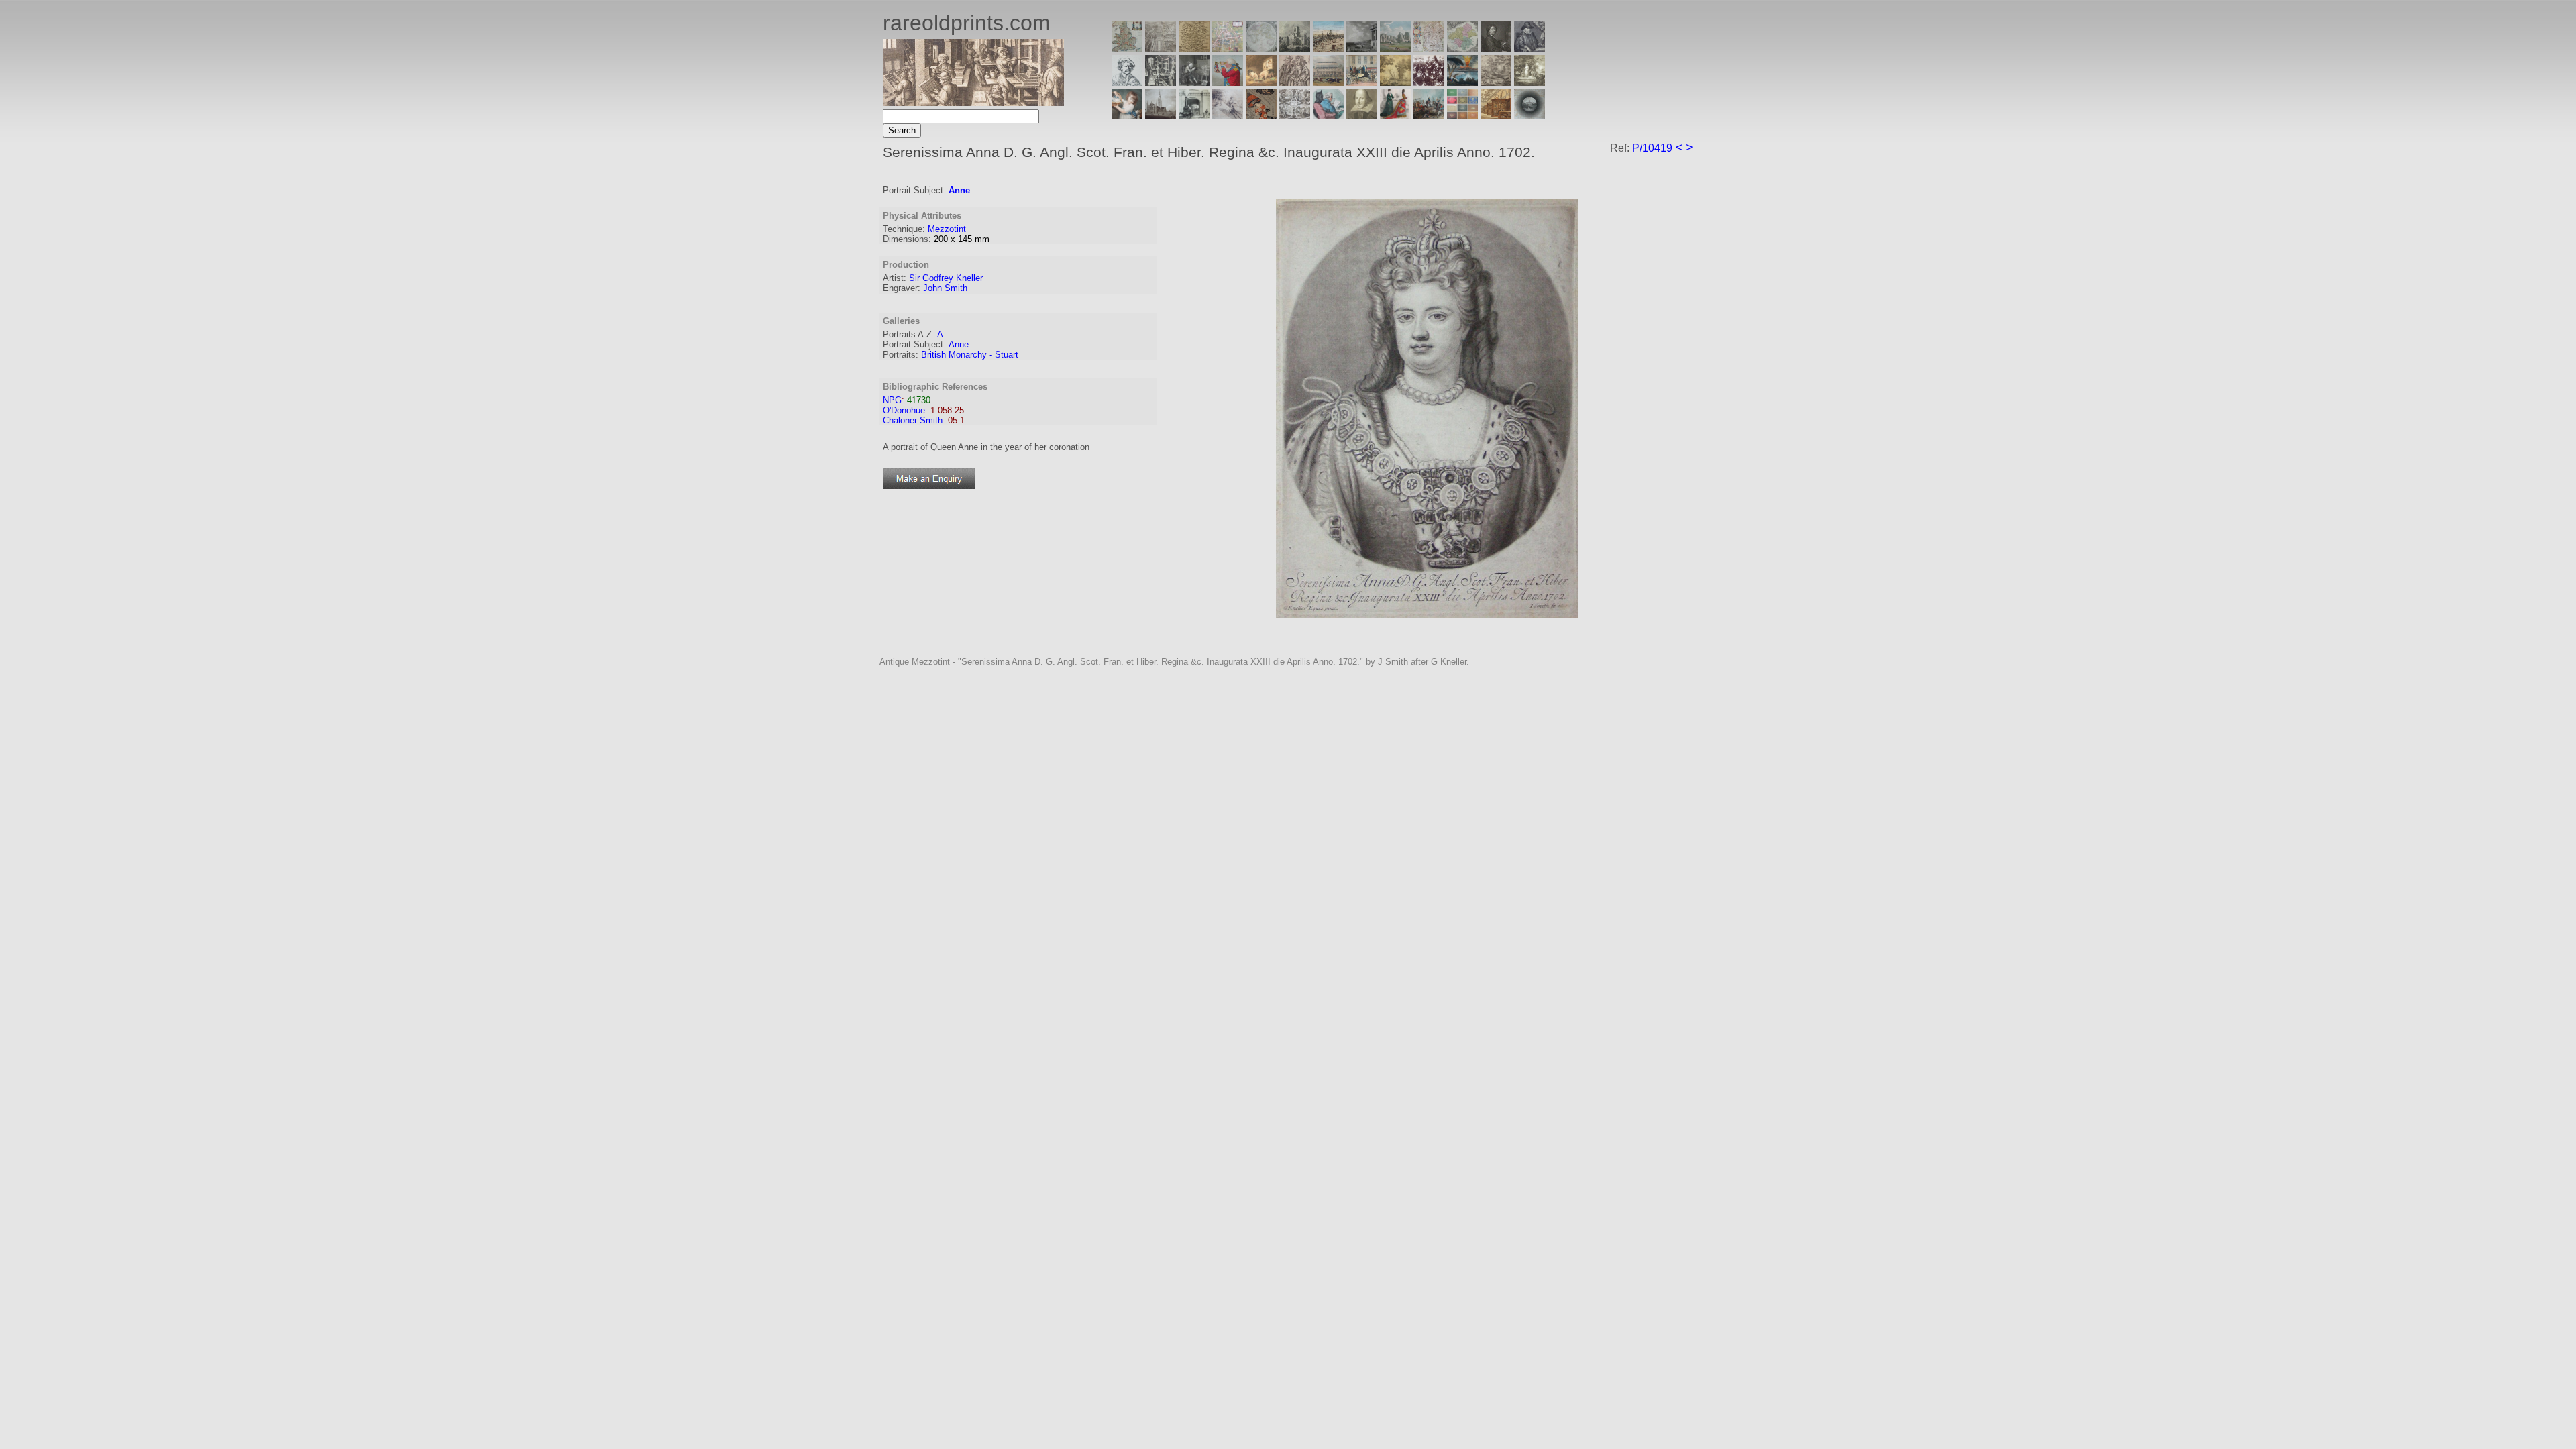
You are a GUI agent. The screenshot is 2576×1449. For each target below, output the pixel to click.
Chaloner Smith (913, 420)
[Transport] (1362, 82)
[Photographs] (1429, 82)
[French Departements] (1462, 49)
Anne (959, 190)
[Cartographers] (1529, 49)
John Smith (945, 288)
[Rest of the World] (1261, 49)
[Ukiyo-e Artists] (1261, 116)
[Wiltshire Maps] (1429, 49)
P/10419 (1652, 148)
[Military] (1429, 116)
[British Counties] (1127, 49)
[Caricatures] (1228, 82)
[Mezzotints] (1529, 82)
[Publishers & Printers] (1161, 82)
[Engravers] (1127, 82)
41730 (919, 400)
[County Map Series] (1194, 49)
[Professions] (1328, 116)
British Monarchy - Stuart (970, 355)
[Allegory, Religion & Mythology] (1295, 116)
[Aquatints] (1161, 116)
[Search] (1529, 116)
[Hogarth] (1194, 82)
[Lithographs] (1194, 116)
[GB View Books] (1462, 116)
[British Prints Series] (1161, 49)
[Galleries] (1462, 82)
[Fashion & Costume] (1395, 116)
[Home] (973, 102)
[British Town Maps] (1228, 49)
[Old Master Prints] (1496, 82)
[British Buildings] (1295, 49)
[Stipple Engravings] (1127, 116)
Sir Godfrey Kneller (946, 278)
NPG (892, 400)
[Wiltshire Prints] (1395, 49)
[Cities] (1328, 49)
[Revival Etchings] (1228, 116)
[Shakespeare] (1362, 116)
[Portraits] (1295, 82)
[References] (1496, 116)
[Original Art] (1395, 82)
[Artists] (1496, 49)
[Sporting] (1328, 82)
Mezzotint (947, 229)
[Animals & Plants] (1261, 82)
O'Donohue (904, 410)
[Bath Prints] (1362, 49)
